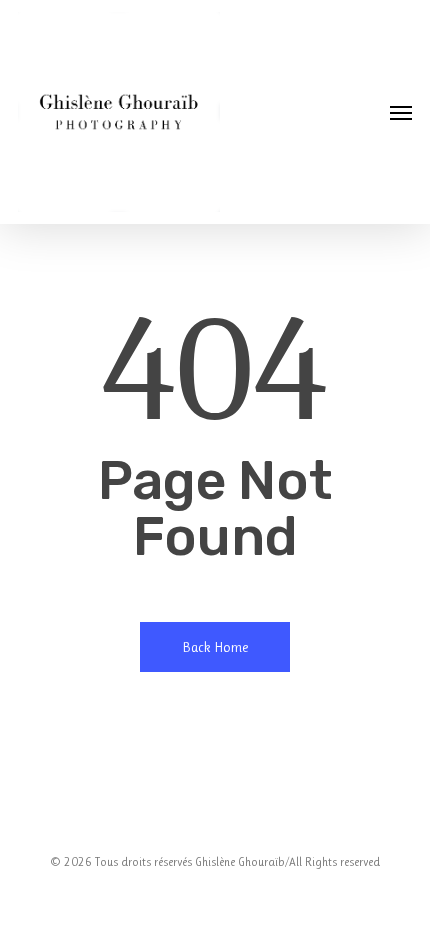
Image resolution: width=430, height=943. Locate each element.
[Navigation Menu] (401, 112)
